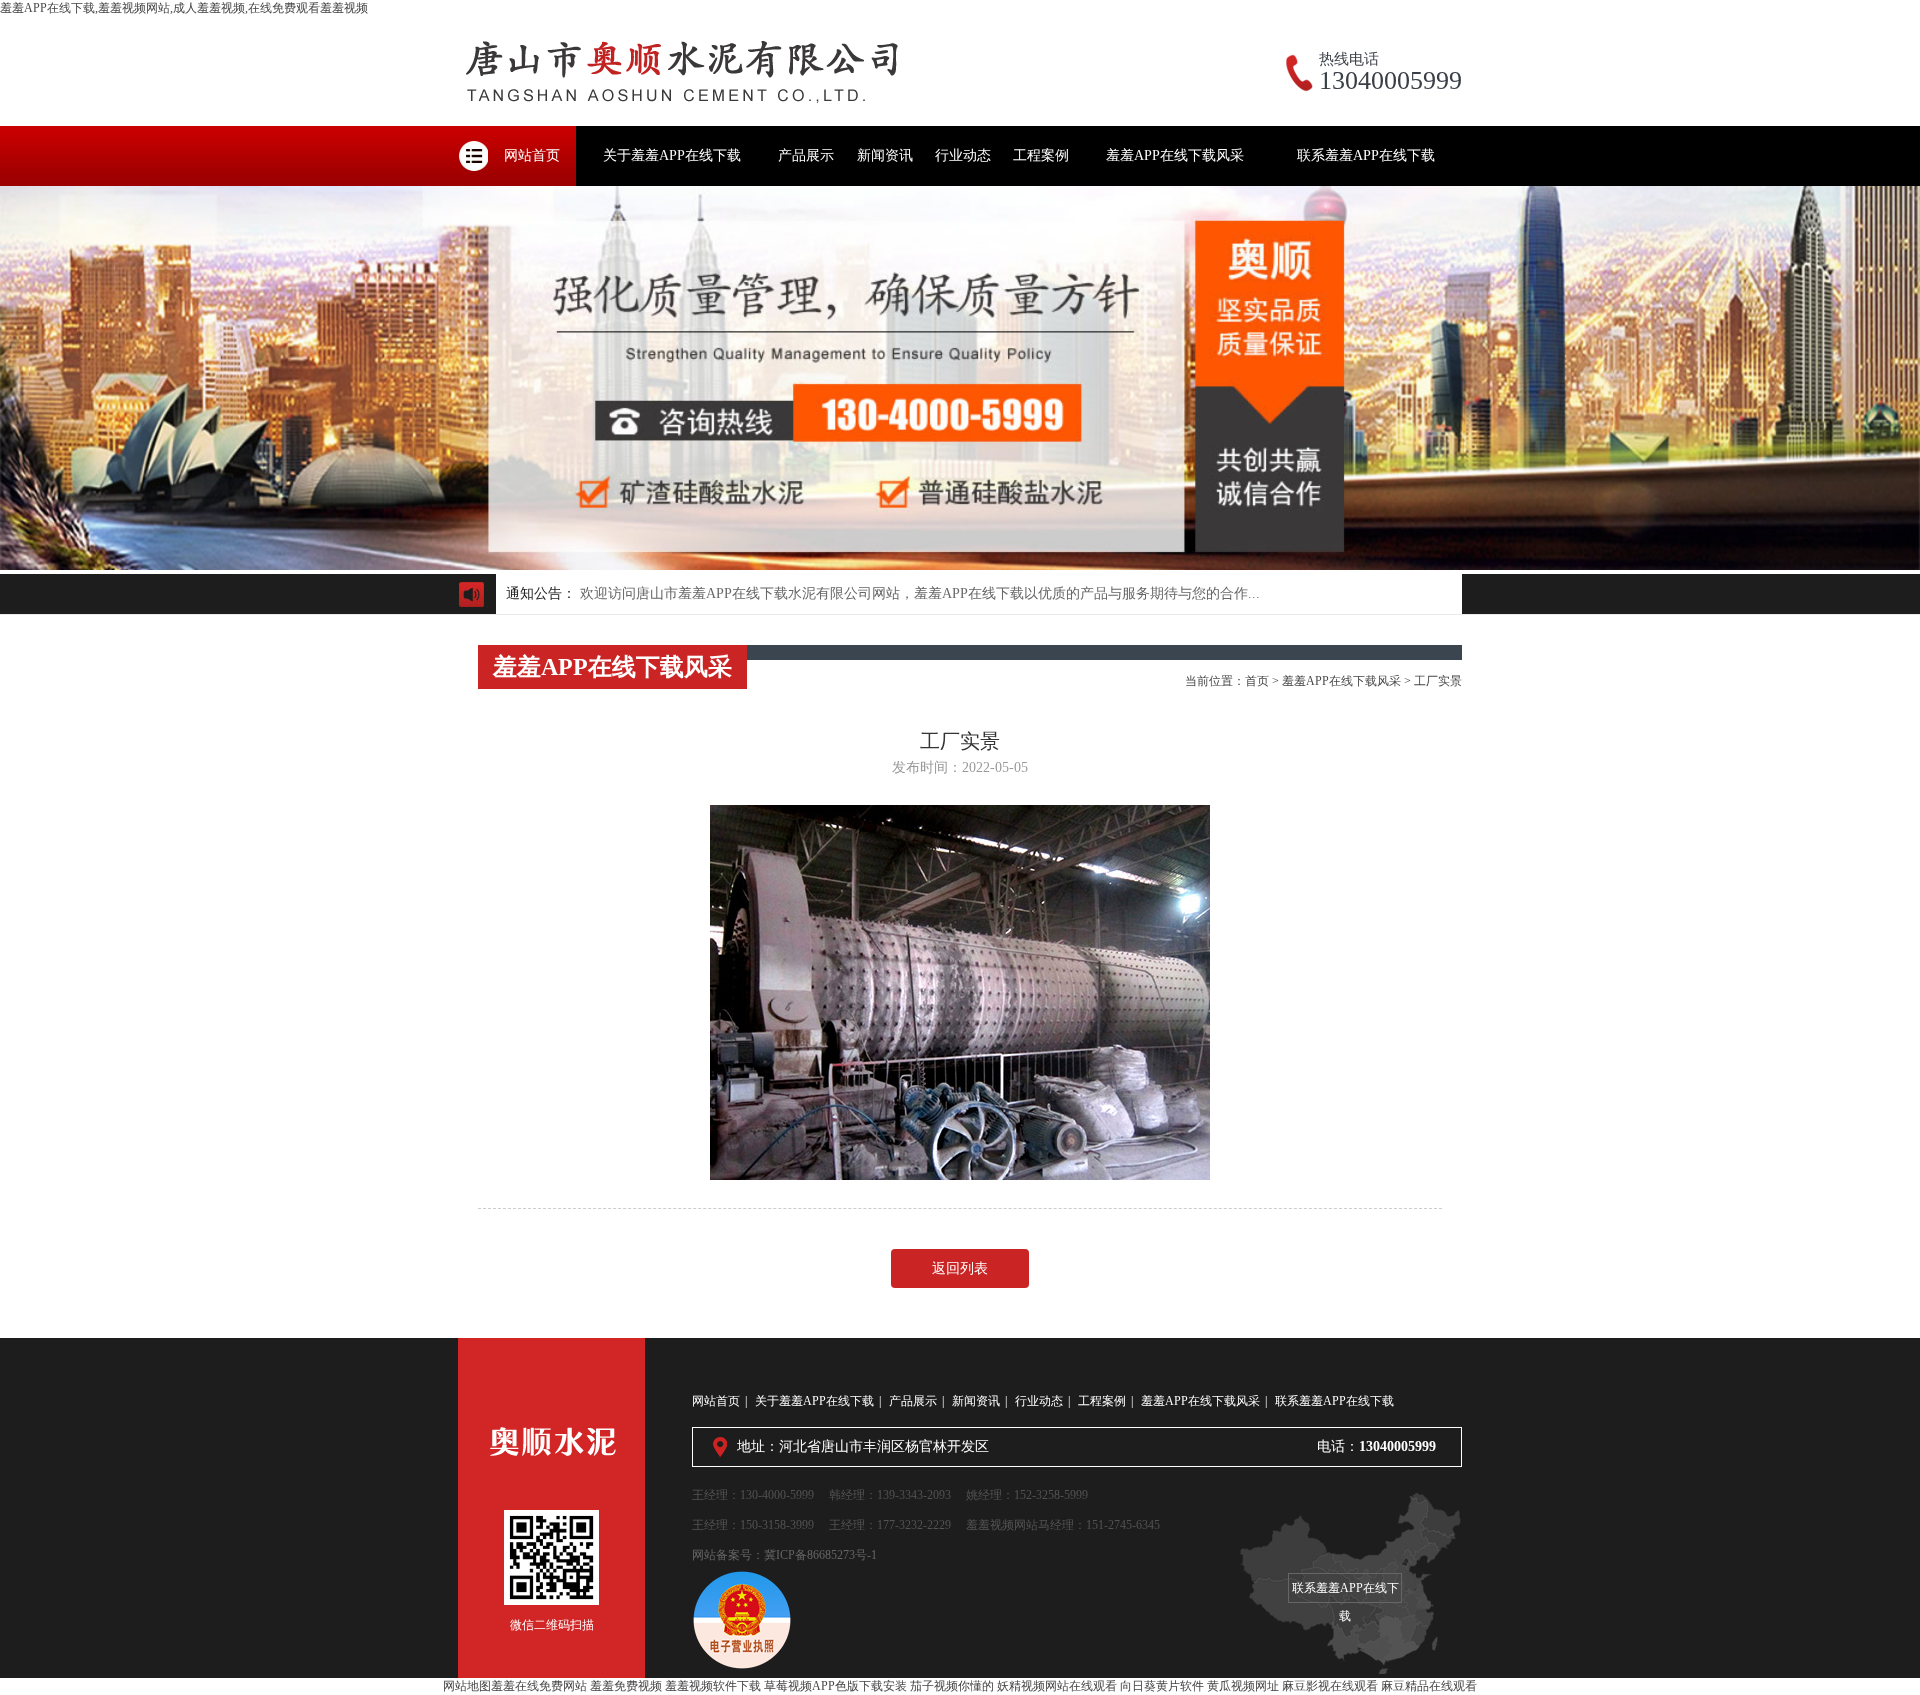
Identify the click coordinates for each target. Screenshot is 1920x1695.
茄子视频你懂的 (952, 1686)
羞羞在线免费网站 (539, 1686)
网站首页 (532, 155)
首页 (1257, 681)
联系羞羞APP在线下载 (1366, 155)
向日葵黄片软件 (1162, 1686)
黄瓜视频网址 (1243, 1686)
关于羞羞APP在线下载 (672, 155)
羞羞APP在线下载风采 (1175, 155)
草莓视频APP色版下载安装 (835, 1686)
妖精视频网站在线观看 (1057, 1686)
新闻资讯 (885, 155)
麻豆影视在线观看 (1330, 1686)
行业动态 (963, 155)
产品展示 (806, 155)
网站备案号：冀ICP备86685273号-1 (784, 1555)
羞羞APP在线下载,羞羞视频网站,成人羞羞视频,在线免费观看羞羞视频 (184, 8)
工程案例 (1041, 155)
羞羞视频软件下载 (713, 1686)
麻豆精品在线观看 (1429, 1686)
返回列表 (960, 1268)
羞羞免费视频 (626, 1686)
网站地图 (467, 1686)
